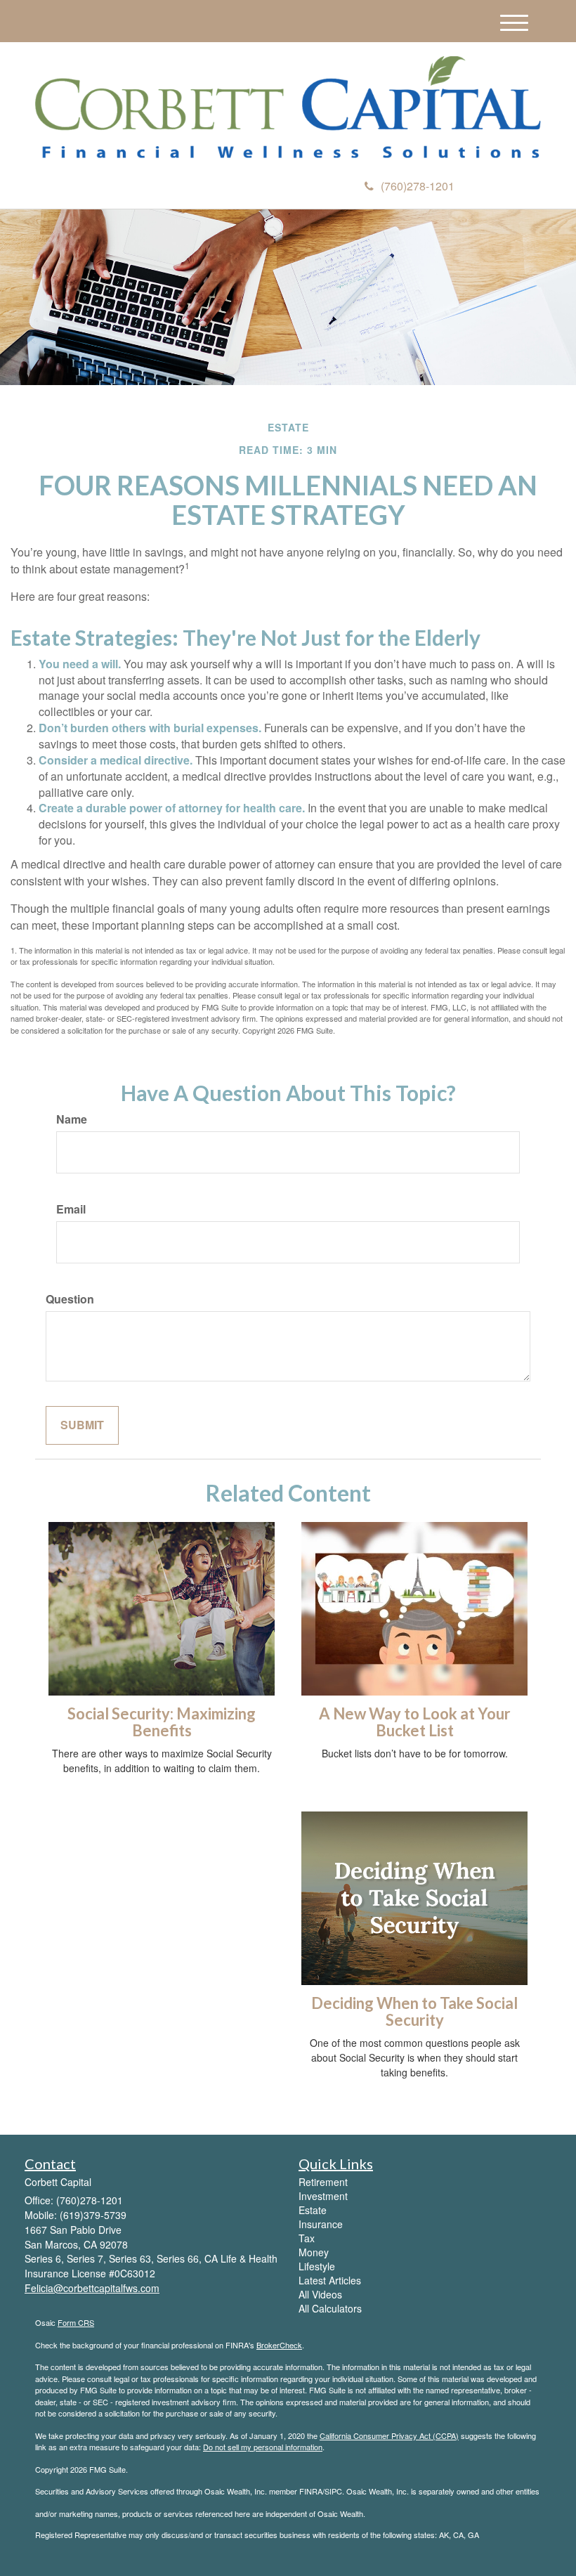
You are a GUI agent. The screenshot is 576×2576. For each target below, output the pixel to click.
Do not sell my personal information (263, 2447)
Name (72, 1119)
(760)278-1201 (418, 186)
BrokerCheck (279, 2345)
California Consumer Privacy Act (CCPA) (389, 2435)
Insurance (321, 2224)
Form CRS (76, 2322)
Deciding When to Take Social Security (414, 2011)
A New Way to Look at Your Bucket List (415, 1722)
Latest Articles (330, 2280)
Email (71, 1209)
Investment (323, 2196)
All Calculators (330, 2308)
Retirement (323, 2182)
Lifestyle (317, 2266)
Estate (313, 2210)
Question (70, 1299)
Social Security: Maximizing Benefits (162, 1722)
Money (314, 2252)
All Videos (320, 2294)
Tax (307, 2238)
